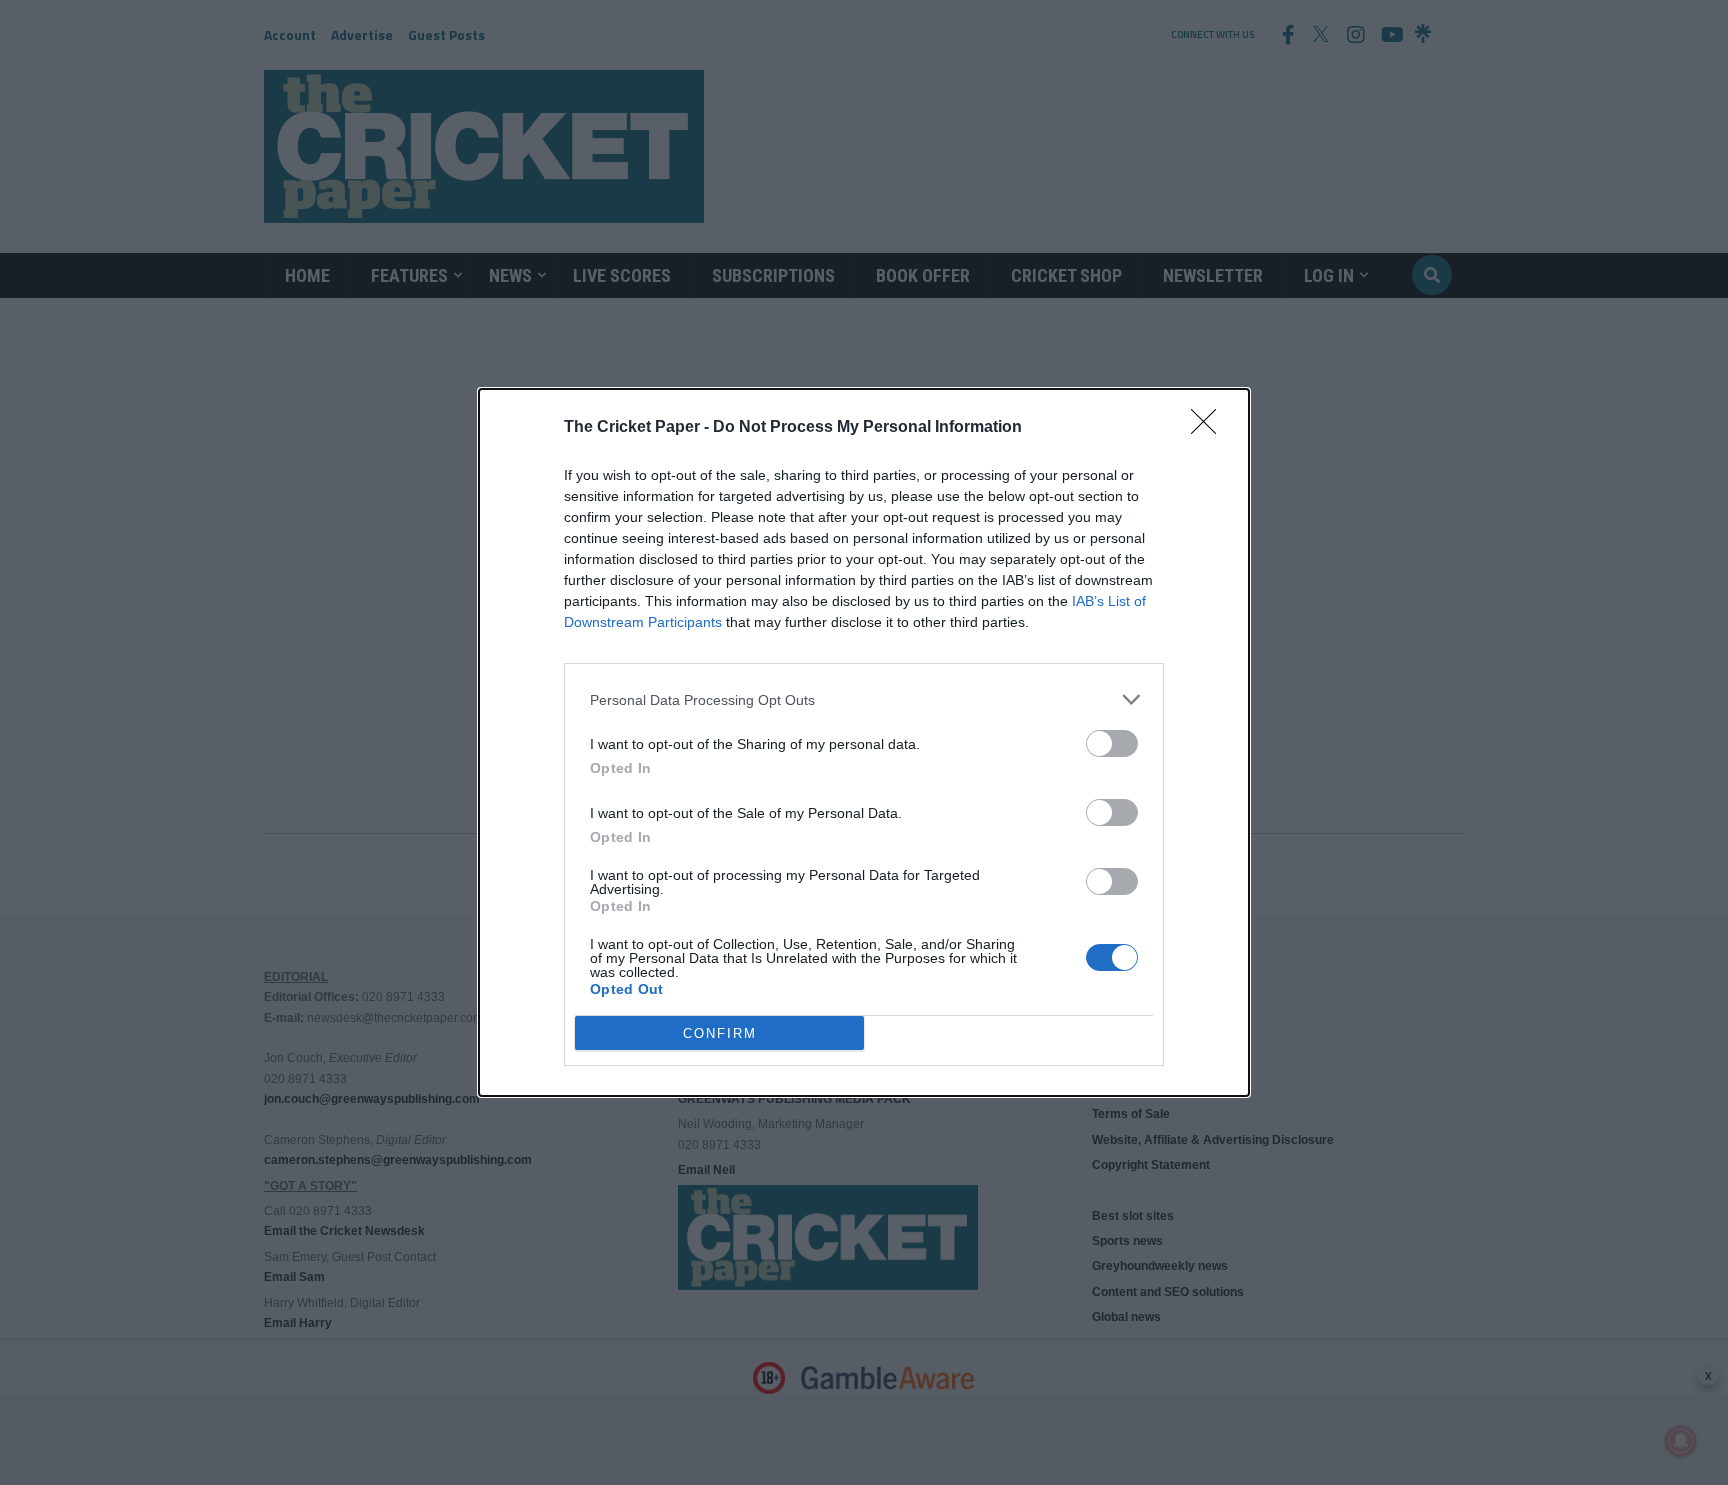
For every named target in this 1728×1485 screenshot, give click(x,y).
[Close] (1210, 428)
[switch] (1112, 743)
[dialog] (864, 742)
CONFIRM (720, 1033)
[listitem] (864, 699)
